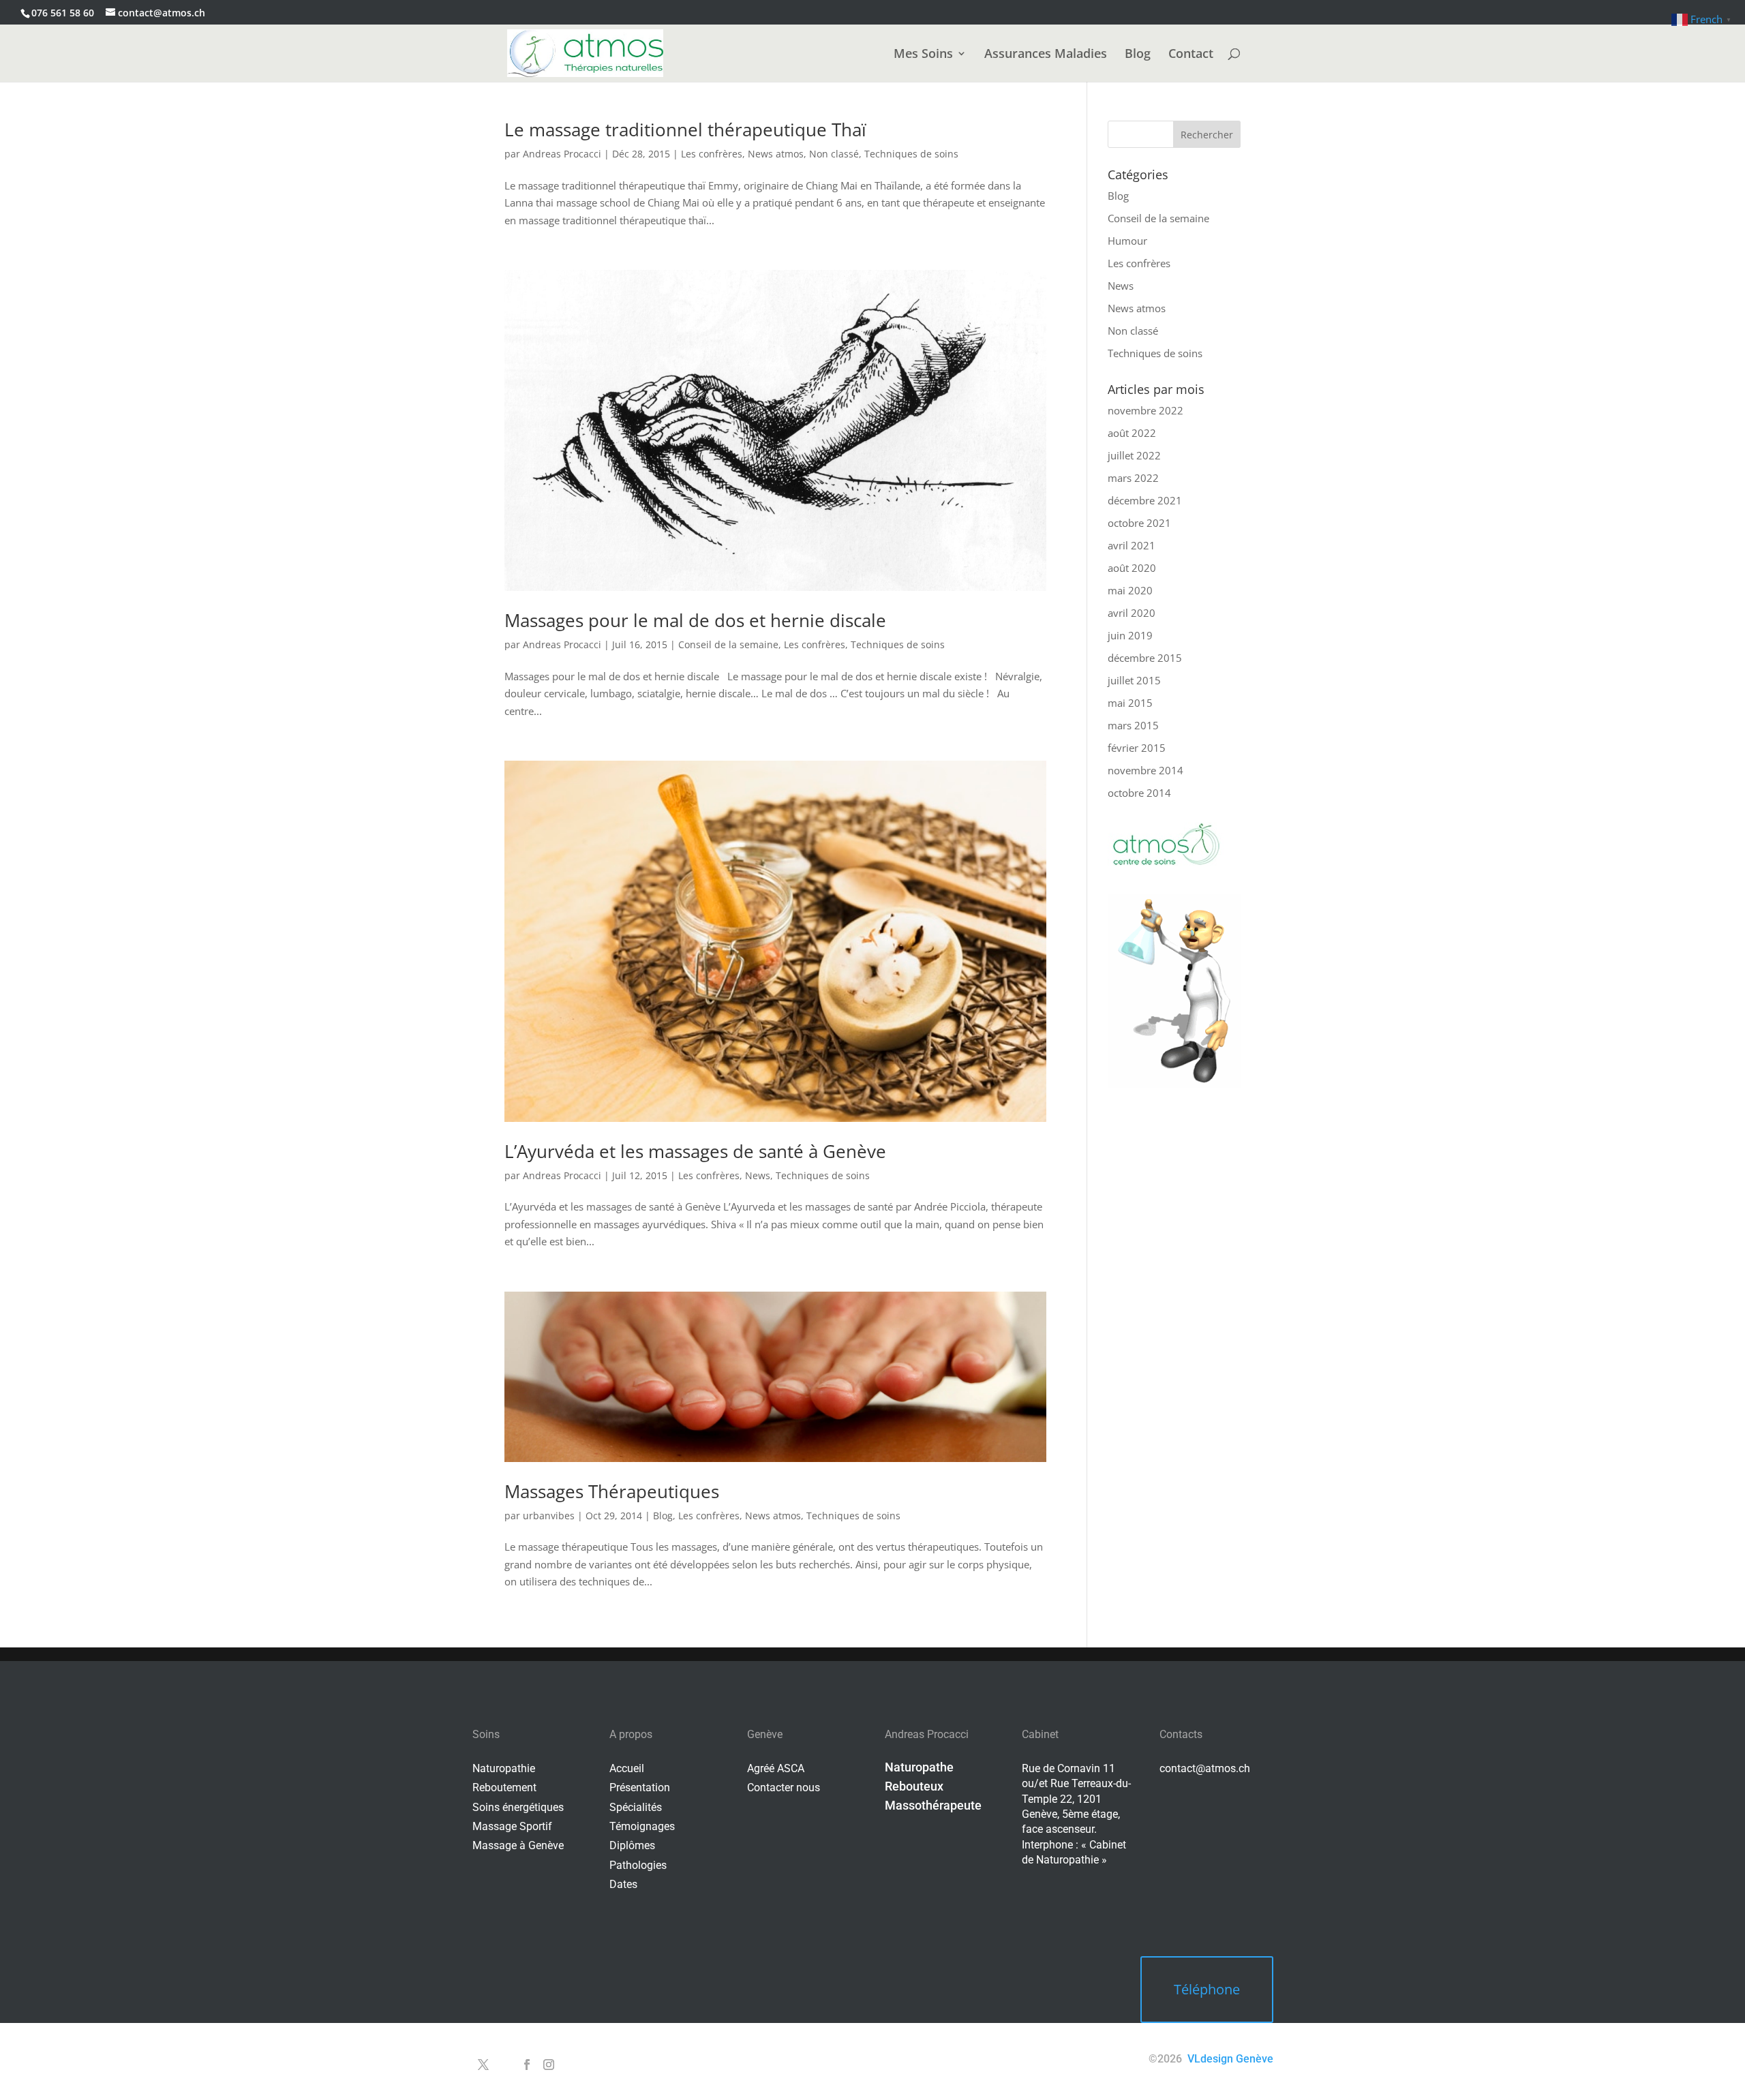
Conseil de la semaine (728, 644)
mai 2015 (1130, 703)
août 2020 (1132, 568)
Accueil (627, 1768)
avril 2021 (1132, 545)
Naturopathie (504, 1768)
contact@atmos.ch (1205, 1768)
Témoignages (642, 1826)
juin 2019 (1130, 635)
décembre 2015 (1145, 658)
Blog (1138, 55)
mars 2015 (1133, 725)
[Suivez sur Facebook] (527, 2065)
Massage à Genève (518, 1845)
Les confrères (712, 154)
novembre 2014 (1145, 770)
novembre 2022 (1145, 410)
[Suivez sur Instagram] (549, 2065)
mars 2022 (1133, 478)
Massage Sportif (512, 1826)
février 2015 (1137, 748)
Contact (1191, 55)
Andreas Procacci (562, 154)
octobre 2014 (1139, 793)
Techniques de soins (911, 154)
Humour (1127, 241)
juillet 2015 (1134, 680)
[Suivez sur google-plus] (505, 2065)
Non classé (834, 154)
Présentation (640, 1787)
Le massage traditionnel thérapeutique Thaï (685, 130)
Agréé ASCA (776, 1768)
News (758, 1175)
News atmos (776, 154)
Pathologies (638, 1865)
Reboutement (504, 1787)
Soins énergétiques (518, 1807)
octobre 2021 (1139, 523)
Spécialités (636, 1807)
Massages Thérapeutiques (612, 1491)
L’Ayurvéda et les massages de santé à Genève (695, 1151)
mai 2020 (1130, 590)
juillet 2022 (1134, 455)
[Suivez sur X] (483, 2065)
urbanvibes (549, 1516)
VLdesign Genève (1230, 2059)
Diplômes (632, 1845)
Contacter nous (784, 1787)
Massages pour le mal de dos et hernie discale (695, 620)
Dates (623, 1884)
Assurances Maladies (1046, 55)
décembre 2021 (1145, 500)
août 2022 (1132, 433)
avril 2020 (1132, 613)
